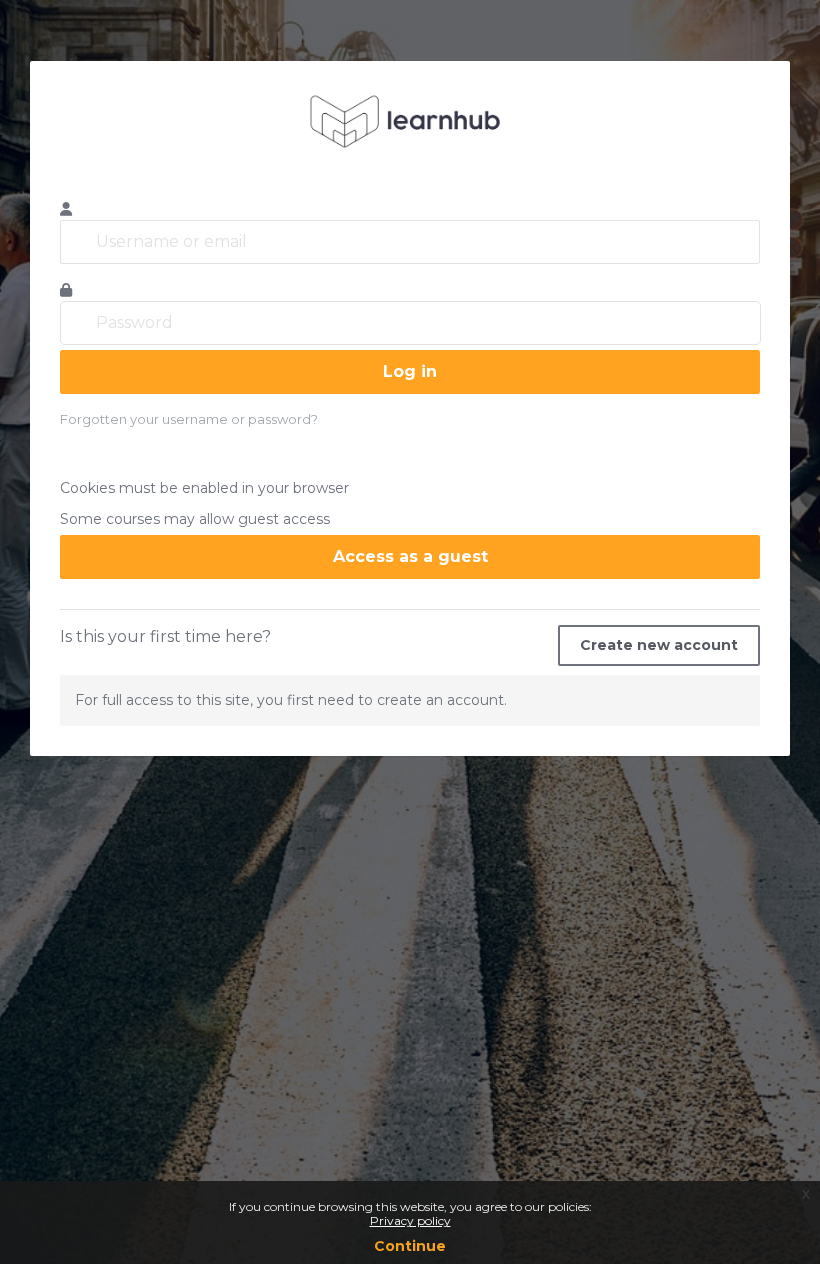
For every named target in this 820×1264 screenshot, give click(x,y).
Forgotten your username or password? (189, 419)
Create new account (659, 645)
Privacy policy (410, 1220)
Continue (410, 1246)
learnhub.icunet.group (410, 121)
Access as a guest (410, 556)
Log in (410, 371)
